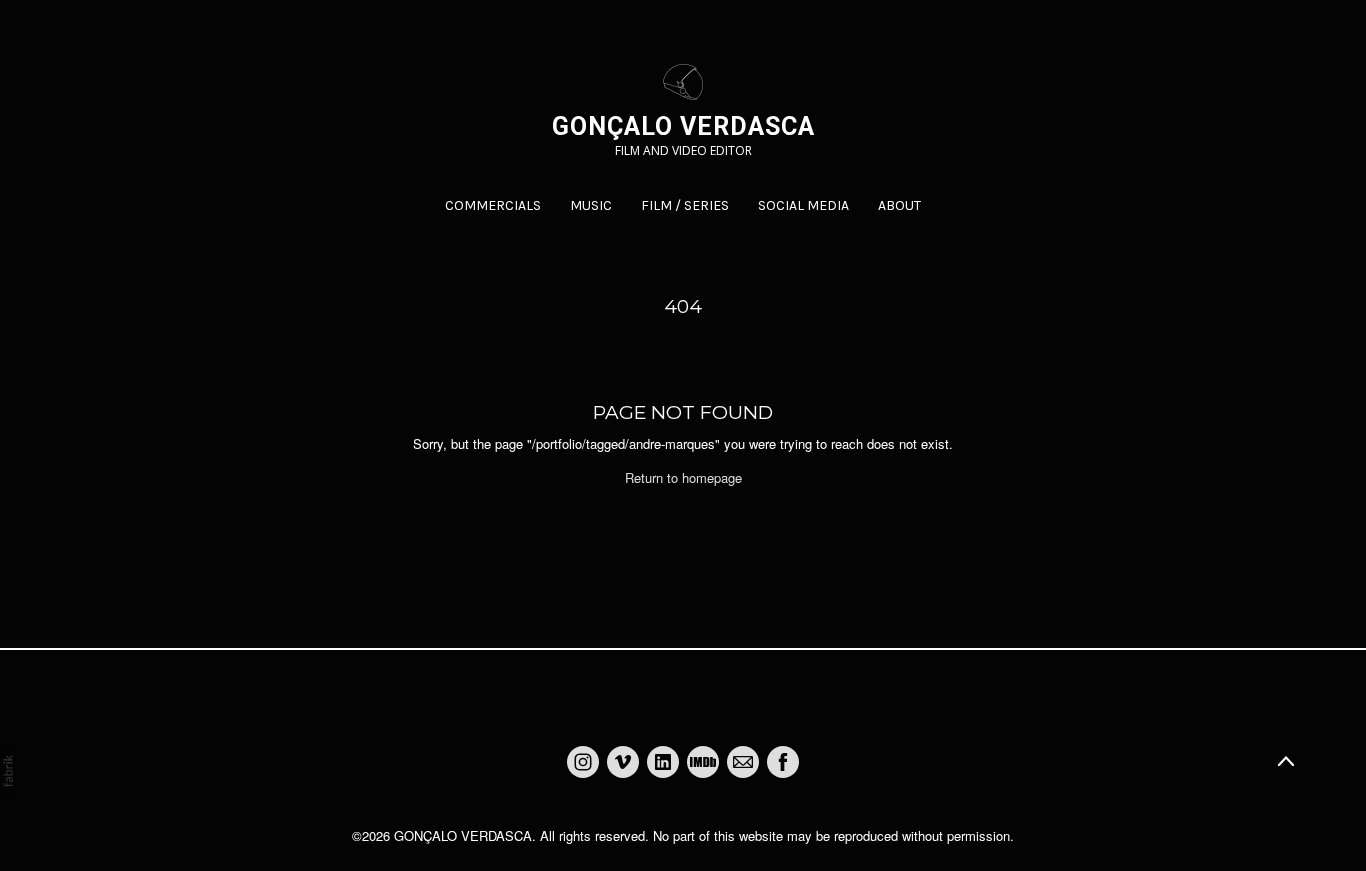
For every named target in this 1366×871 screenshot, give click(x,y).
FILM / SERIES (685, 205)
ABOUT (899, 205)
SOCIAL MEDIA (803, 205)
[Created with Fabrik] (8, 771)
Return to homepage (683, 477)
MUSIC (591, 205)
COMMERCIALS (493, 205)
